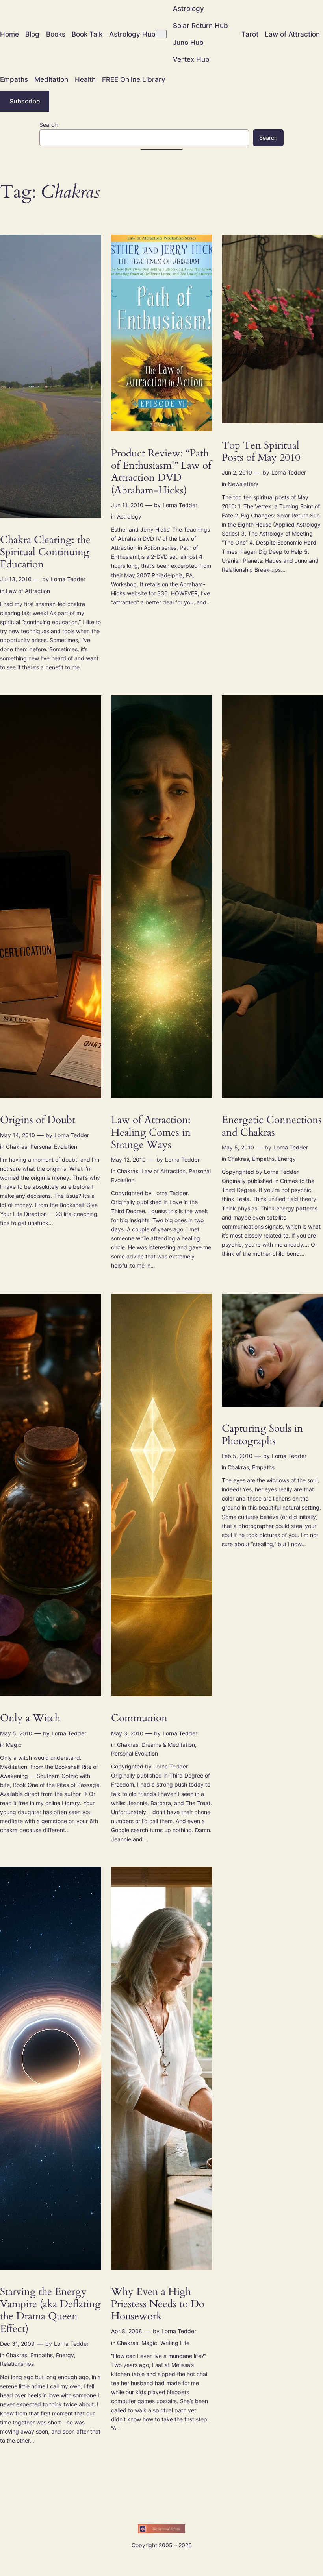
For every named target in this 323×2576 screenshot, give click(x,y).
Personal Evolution (54, 1147)
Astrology (129, 516)
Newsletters (243, 484)
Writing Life (175, 2343)
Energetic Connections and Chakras (272, 1126)
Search (48, 125)
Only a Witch (30, 1718)
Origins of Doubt (38, 1120)
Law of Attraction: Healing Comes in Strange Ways (151, 1132)
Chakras (17, 1147)
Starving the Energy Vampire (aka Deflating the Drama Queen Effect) (50, 2310)
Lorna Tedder (68, 579)
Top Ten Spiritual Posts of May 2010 (261, 452)
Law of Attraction (28, 591)
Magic (14, 1745)
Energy (287, 1159)
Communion (139, 1718)
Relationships (17, 2364)
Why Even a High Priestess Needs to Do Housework (158, 2304)
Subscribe (25, 101)
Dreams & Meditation (168, 1745)
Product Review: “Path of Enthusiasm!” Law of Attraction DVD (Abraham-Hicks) (161, 472)
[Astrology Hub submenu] (161, 34)
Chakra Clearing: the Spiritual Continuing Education (45, 552)
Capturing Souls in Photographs (262, 1435)
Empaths (263, 1159)
